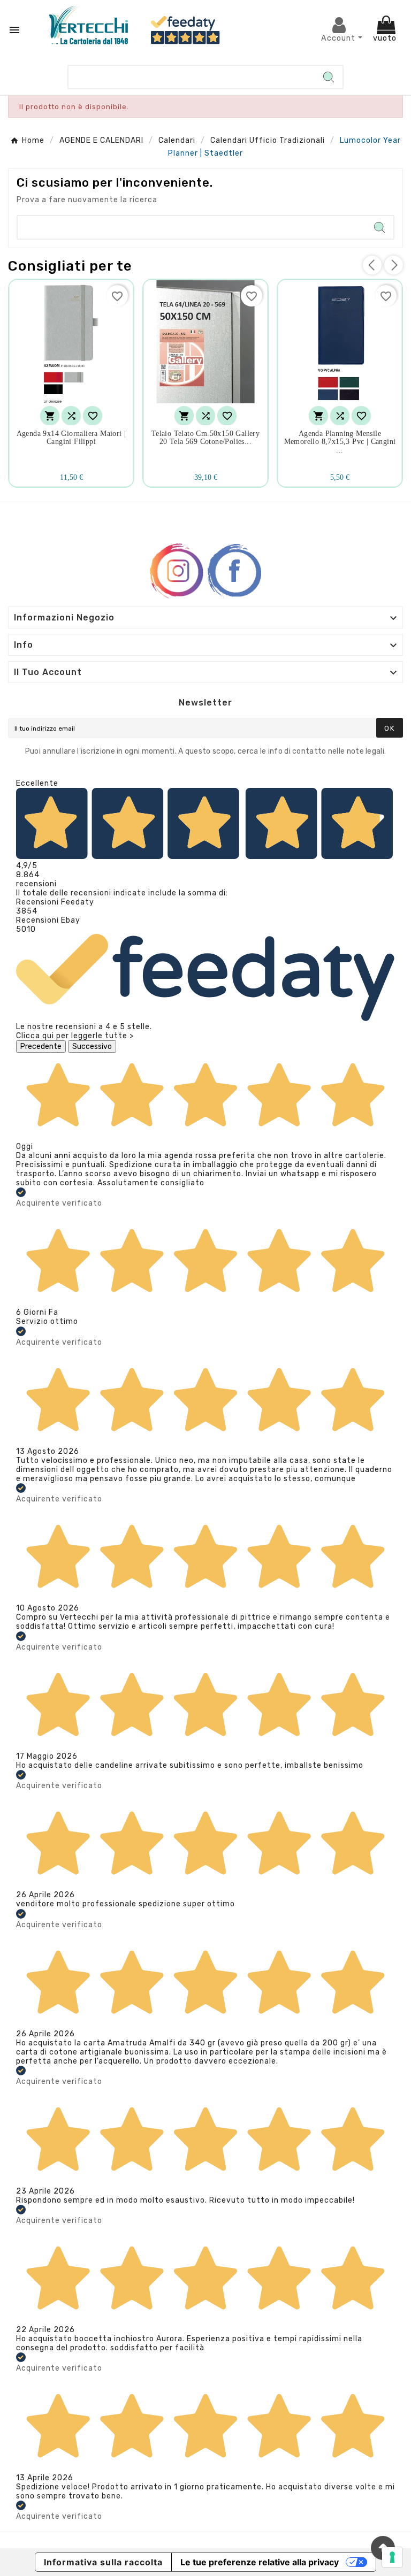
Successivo (92, 1046)
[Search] (329, 77)
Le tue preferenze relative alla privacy (260, 2562)
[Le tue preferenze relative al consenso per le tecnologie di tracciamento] (392, 2557)
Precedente (41, 1046)
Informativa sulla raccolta (103, 2562)
